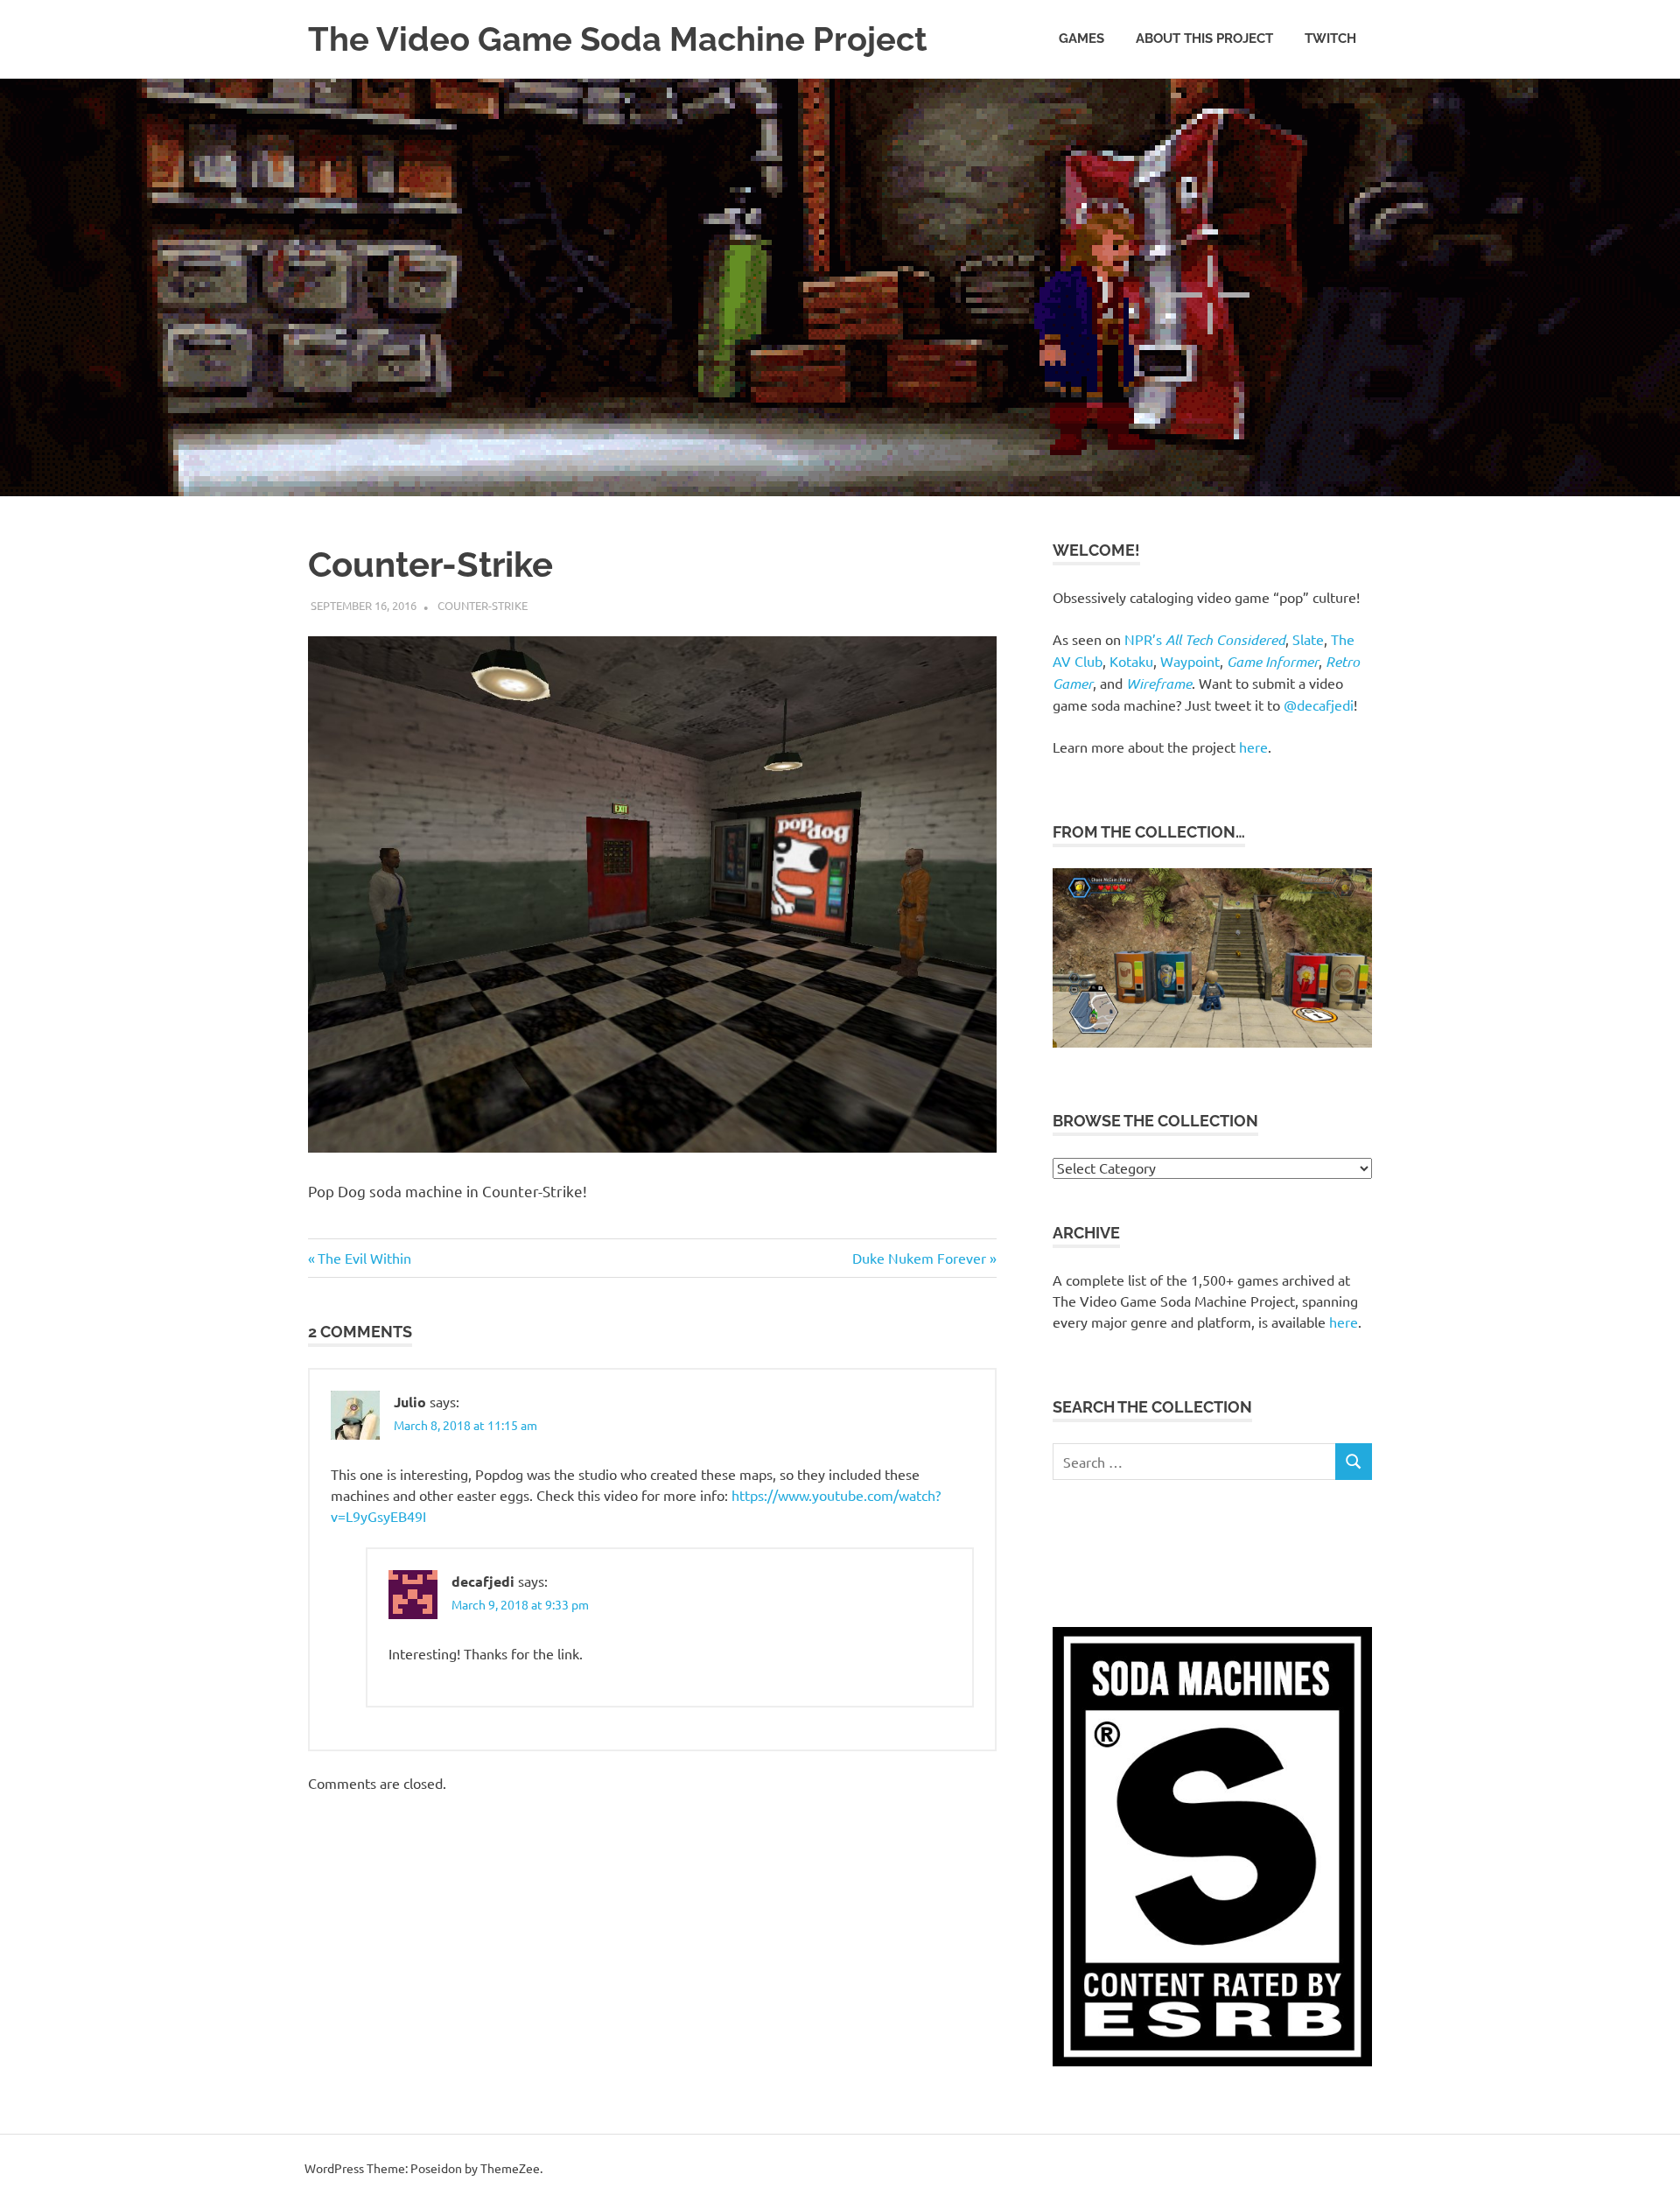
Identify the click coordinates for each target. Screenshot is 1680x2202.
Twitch (1330, 39)
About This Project (1204, 39)
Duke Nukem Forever (919, 1258)
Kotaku (1131, 661)
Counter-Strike (483, 605)
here (1253, 747)
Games (1081, 39)
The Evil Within (364, 1258)
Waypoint (1190, 661)
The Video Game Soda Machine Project (618, 39)
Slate (1308, 639)
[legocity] (1212, 1042)
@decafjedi (1319, 705)
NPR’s (1205, 639)
